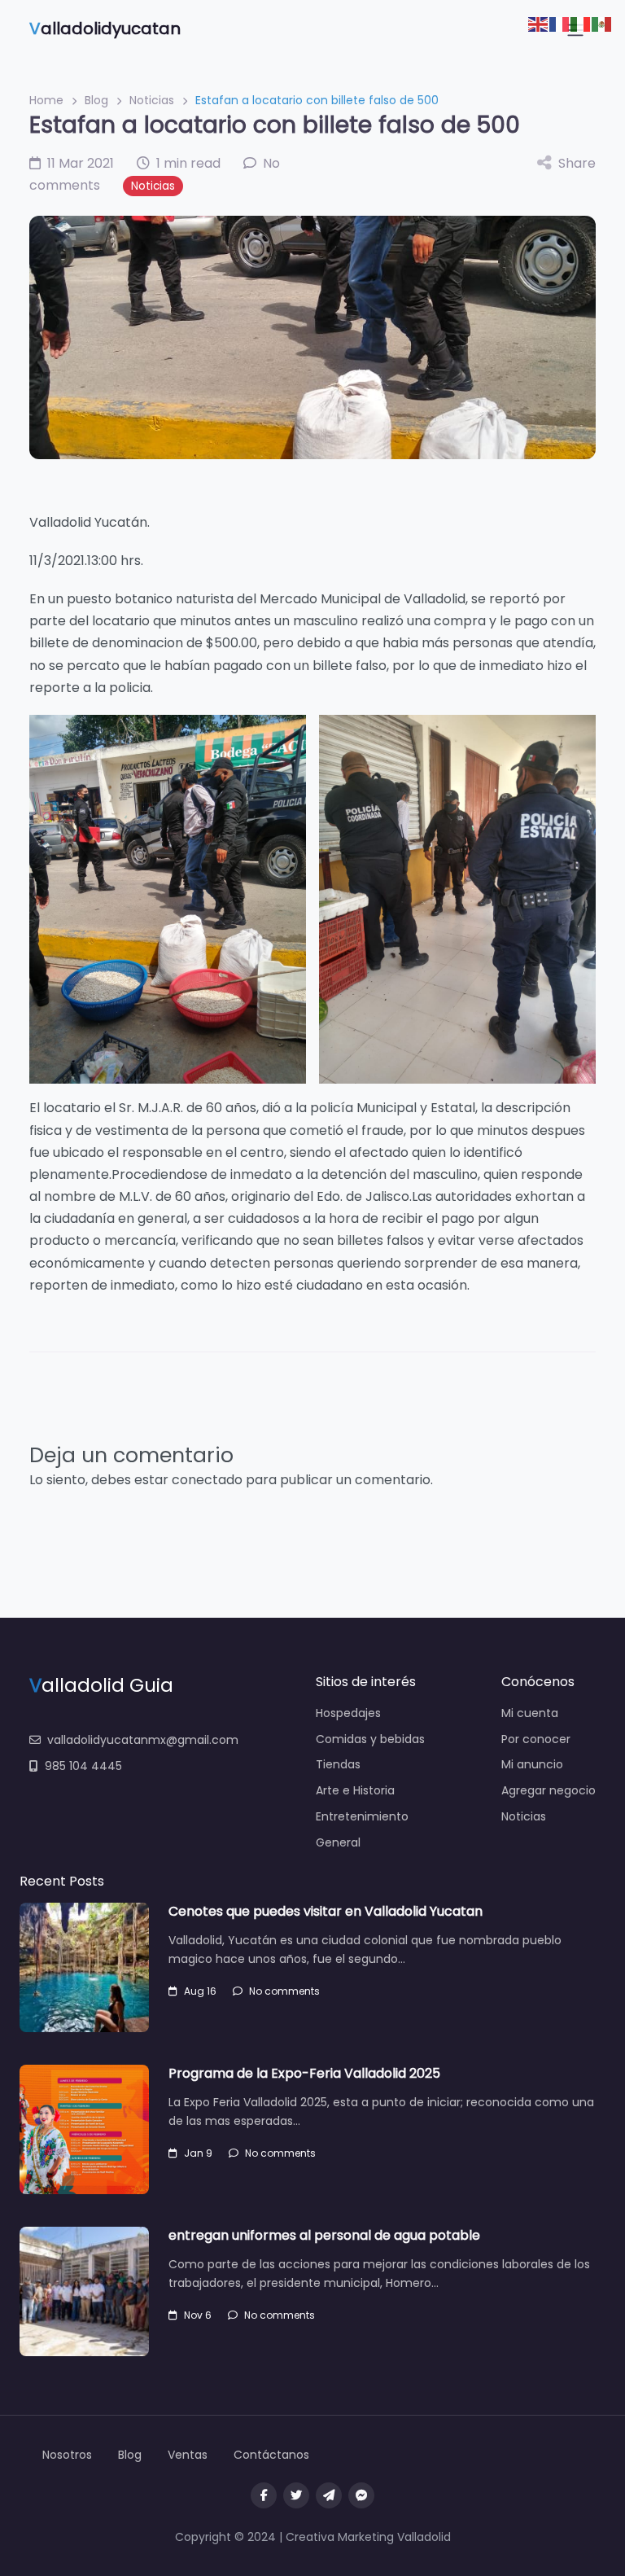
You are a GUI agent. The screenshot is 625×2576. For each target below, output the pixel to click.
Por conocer (536, 1739)
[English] (539, 23)
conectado (207, 1480)
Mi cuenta (530, 1713)
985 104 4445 (83, 1766)
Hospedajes (348, 1713)
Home (46, 100)
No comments (284, 1991)
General (338, 1842)
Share (577, 163)
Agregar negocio (549, 1790)
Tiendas (338, 1764)
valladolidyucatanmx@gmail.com (143, 1740)
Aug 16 (200, 1991)
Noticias (152, 100)
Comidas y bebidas (370, 1739)
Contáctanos (271, 2455)
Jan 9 (198, 2153)
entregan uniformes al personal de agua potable (324, 2235)
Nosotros (67, 2455)
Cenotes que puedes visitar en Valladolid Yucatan (326, 1911)
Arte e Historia (355, 1790)
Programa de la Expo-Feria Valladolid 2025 (304, 2073)
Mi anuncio (532, 1764)
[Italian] (581, 23)
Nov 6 (198, 2315)
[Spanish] (602, 23)
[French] (560, 23)
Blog (96, 100)
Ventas (188, 2455)
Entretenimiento (362, 1816)
